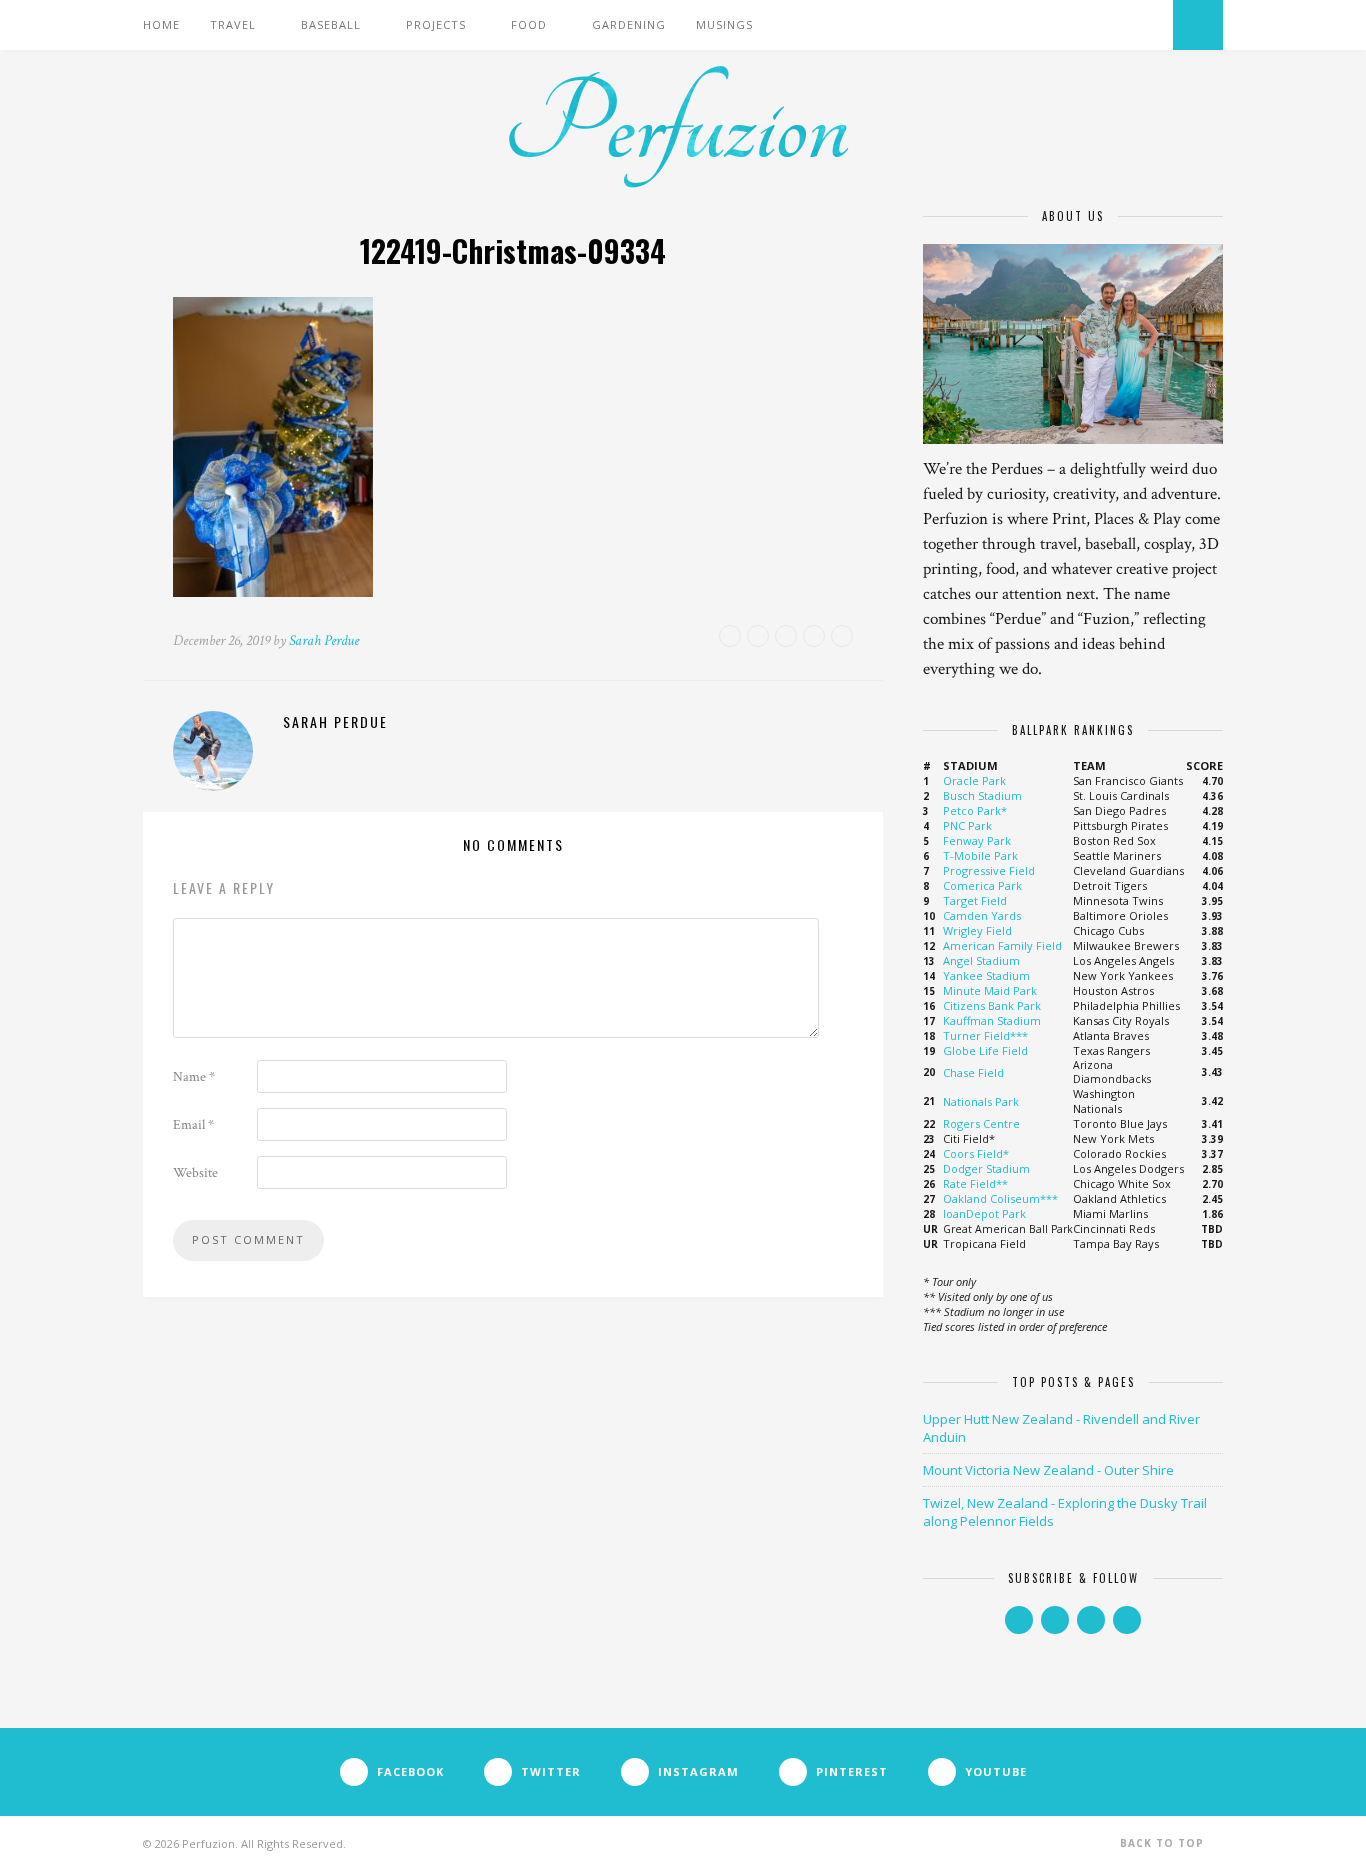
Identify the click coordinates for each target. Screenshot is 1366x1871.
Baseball (331, 24)
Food (529, 24)
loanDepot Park (984, 1213)
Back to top (1164, 1843)
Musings (724, 24)
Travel (233, 24)
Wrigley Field (977, 930)
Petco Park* (975, 810)
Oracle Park (974, 780)
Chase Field (973, 1072)
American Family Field (1002, 945)
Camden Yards (982, 915)
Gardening (629, 24)
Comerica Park (982, 885)
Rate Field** (975, 1183)
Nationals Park (981, 1101)
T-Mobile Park (980, 855)
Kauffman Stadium (992, 1020)
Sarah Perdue (324, 640)
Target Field (975, 900)
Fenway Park (977, 840)
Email (193, 1125)
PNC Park (967, 825)
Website (195, 1173)
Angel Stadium (981, 960)
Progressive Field (989, 870)
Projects (436, 24)
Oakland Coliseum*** (1000, 1198)
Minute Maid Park (990, 990)
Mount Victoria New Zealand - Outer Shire (1048, 1470)
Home (161, 24)
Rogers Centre (981, 1123)
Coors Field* (976, 1153)
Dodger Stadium (986, 1168)
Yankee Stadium (986, 975)
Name (194, 1077)
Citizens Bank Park (992, 1005)
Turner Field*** (985, 1035)
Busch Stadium (982, 795)
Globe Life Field (985, 1050)
